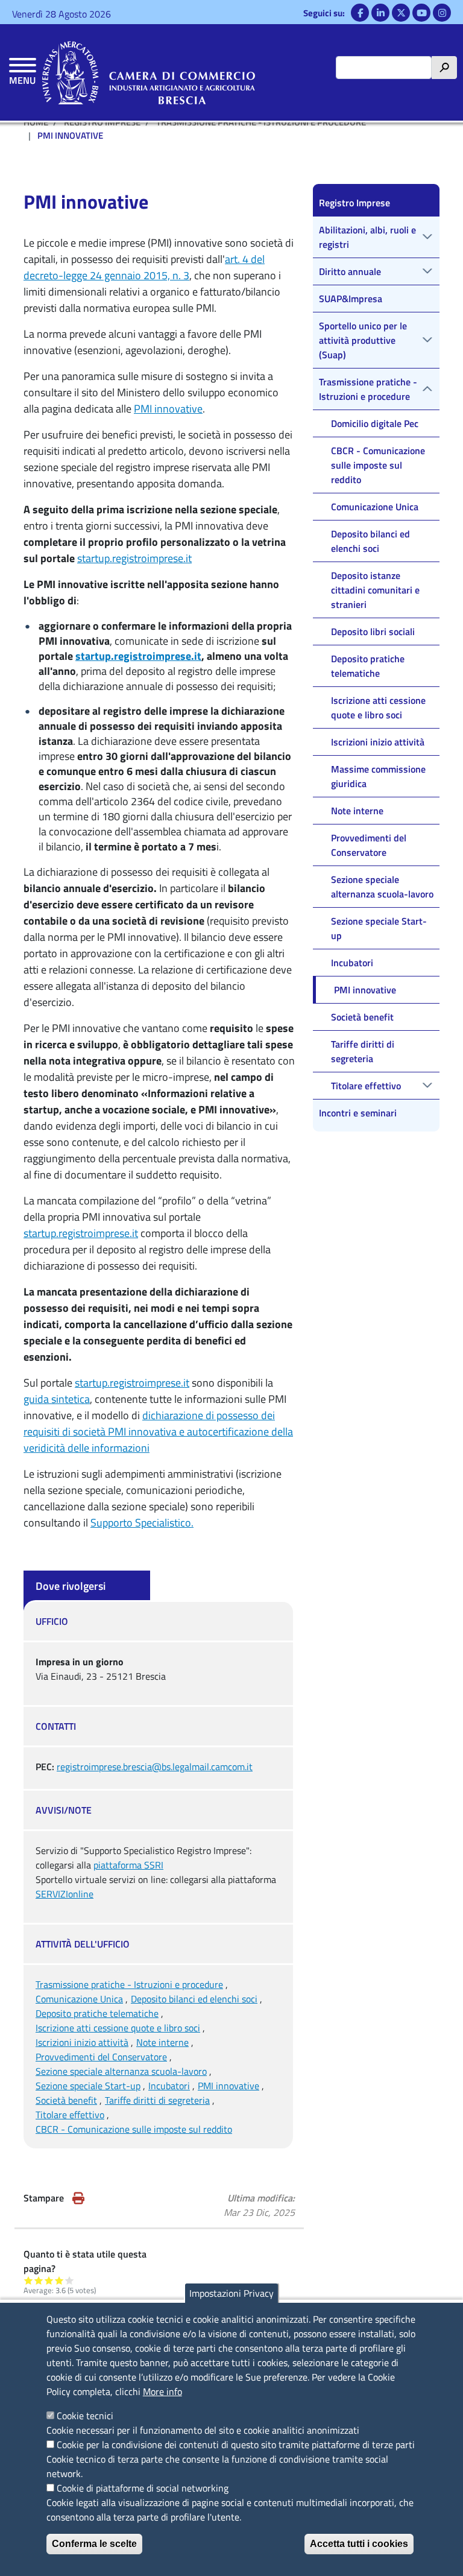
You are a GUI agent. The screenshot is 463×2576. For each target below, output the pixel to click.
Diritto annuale (350, 271)
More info (162, 2391)
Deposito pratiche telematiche (97, 2013)
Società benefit (66, 2100)
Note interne (162, 2042)
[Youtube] (421, 13)
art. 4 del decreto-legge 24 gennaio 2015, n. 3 (144, 267)
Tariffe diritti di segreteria (157, 2100)
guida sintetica (57, 1399)
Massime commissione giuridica (378, 776)
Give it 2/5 (39, 2280)
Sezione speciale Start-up (88, 2086)
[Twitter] (401, 13)
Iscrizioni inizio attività (82, 2042)
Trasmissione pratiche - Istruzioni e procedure (129, 1984)
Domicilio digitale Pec (375, 423)
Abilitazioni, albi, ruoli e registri (367, 237)
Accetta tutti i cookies (359, 2544)
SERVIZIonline (65, 1894)
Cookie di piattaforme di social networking (143, 2488)
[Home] (149, 72)
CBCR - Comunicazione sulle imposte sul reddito (134, 2129)
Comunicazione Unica (79, 1999)
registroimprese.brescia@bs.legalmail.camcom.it (155, 1767)
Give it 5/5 (70, 2280)
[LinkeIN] (380, 13)
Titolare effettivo (70, 2115)
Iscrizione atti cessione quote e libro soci (118, 2028)
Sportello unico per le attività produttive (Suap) (363, 340)
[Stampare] (78, 2198)
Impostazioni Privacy (231, 2293)
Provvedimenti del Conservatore (101, 2057)
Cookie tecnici (85, 2416)
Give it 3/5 (49, 2280)
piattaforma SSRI (128, 1865)
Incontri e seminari (358, 1113)
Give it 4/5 (59, 2280)
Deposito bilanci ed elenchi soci (194, 1999)
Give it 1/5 (29, 2280)
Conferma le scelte (94, 2544)
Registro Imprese (354, 203)
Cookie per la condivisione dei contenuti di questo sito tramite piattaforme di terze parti (236, 2445)
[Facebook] (360, 13)
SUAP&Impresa (351, 299)
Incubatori (169, 2086)
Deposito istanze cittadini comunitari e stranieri (375, 590)
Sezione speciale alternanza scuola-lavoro (121, 2071)
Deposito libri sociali (373, 631)
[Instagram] (442, 13)
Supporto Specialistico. (142, 1523)
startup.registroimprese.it (134, 558)
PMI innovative (168, 409)
